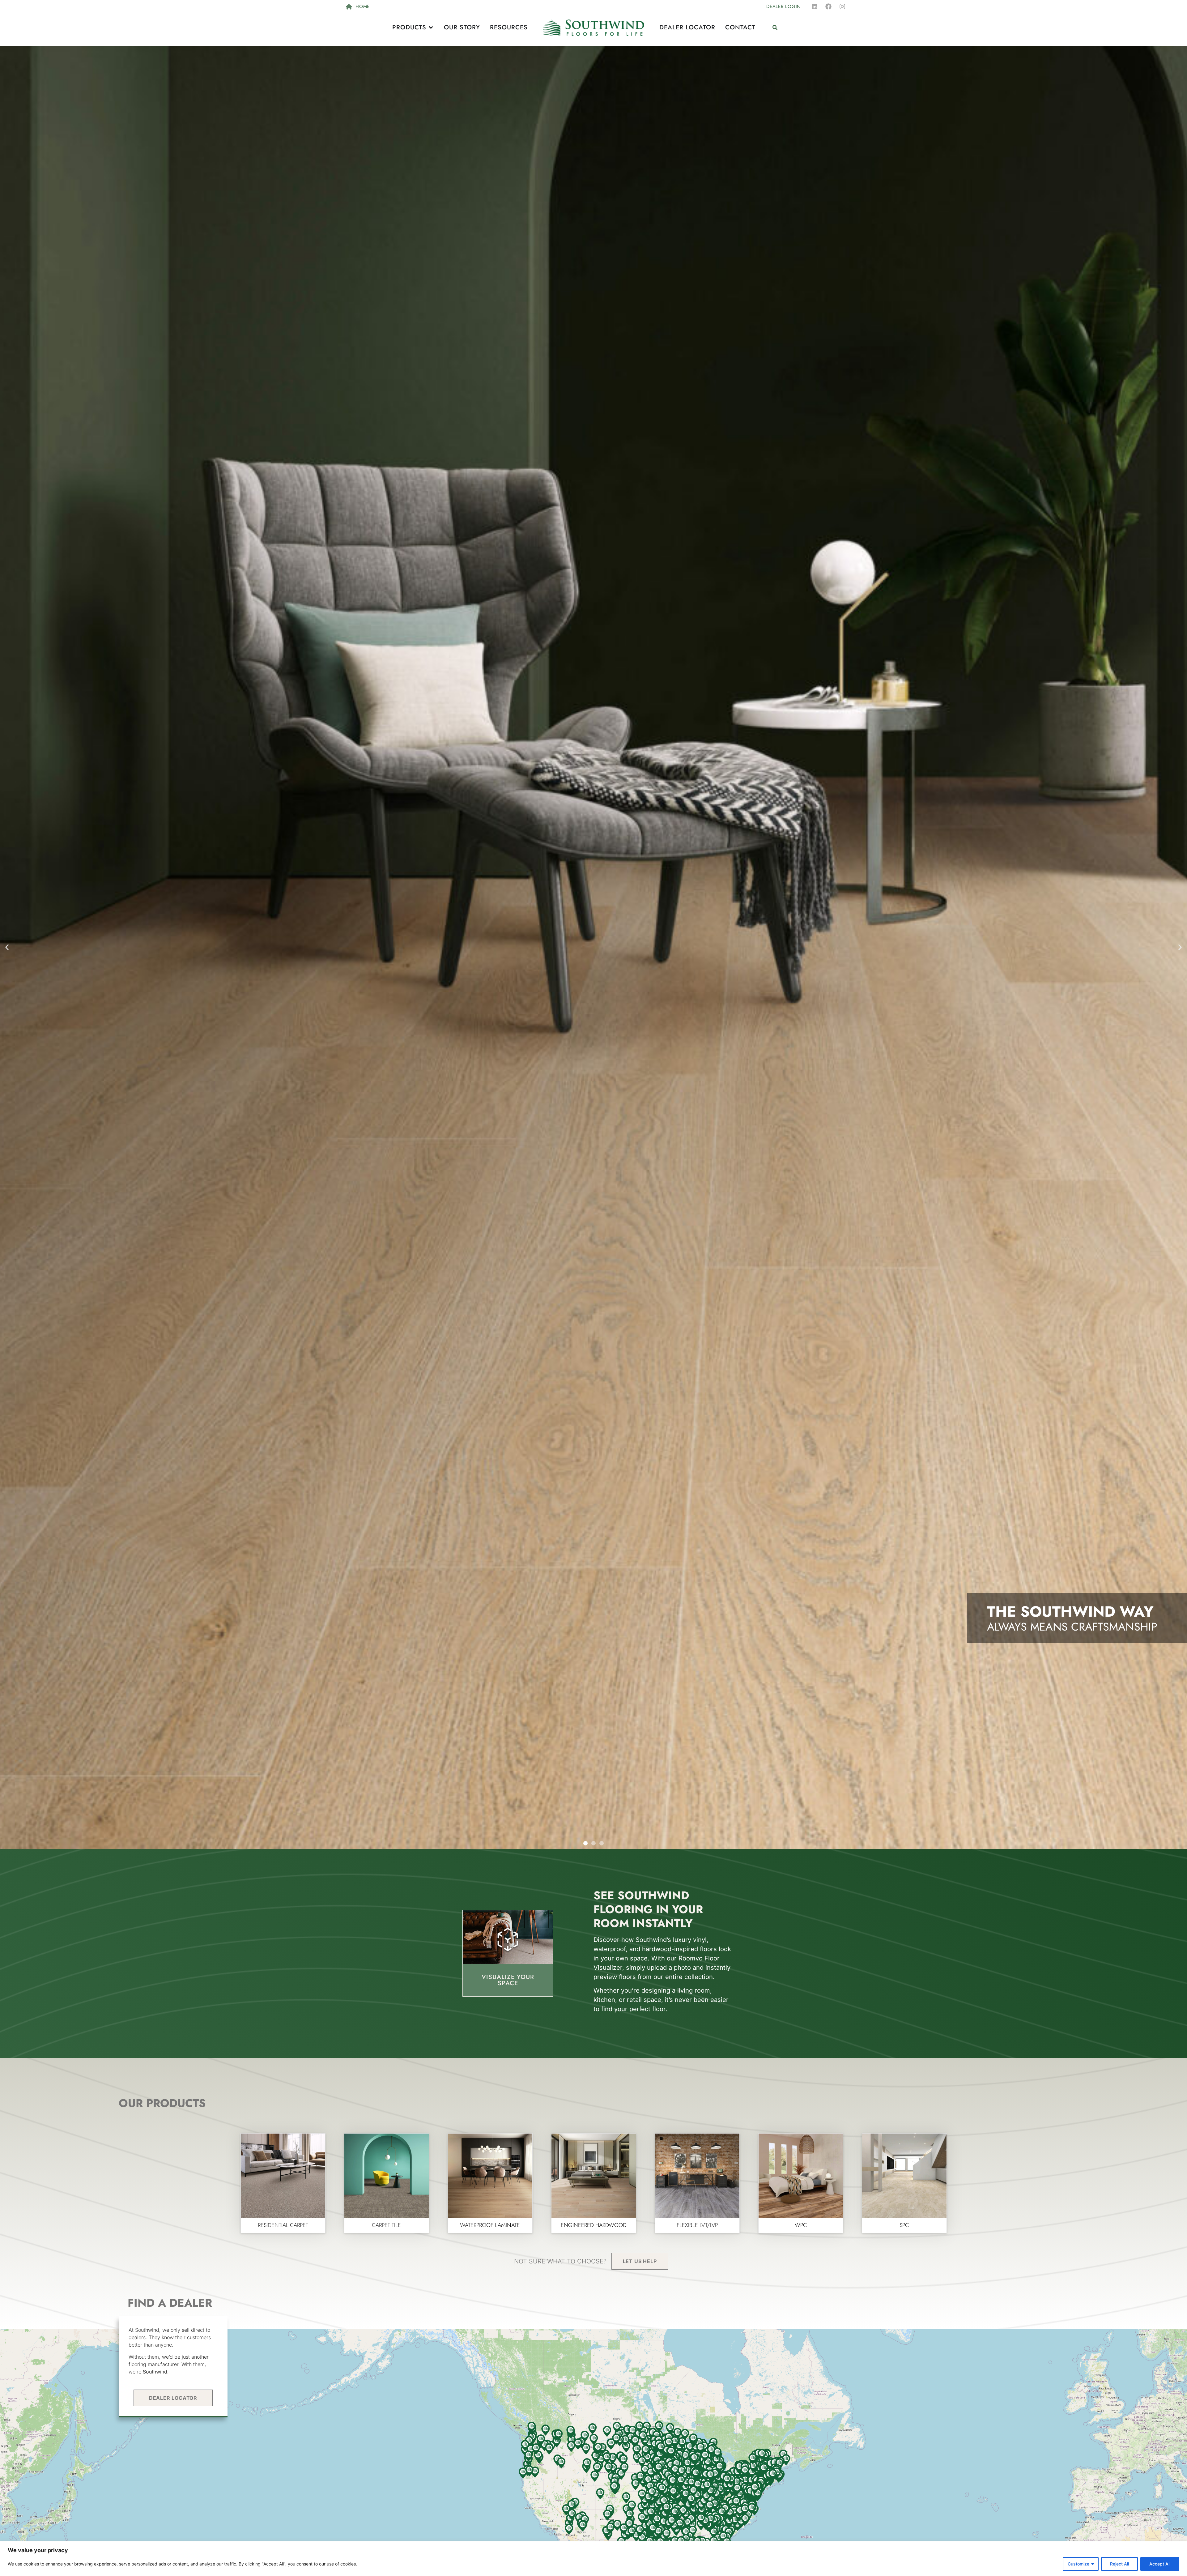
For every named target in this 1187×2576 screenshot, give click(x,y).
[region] (593, 2559)
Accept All (1160, 2564)
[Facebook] (828, 6)
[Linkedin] (815, 6)
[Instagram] (842, 6)
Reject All (1119, 2564)
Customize (1079, 2564)
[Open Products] (431, 28)
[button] (775, 28)
